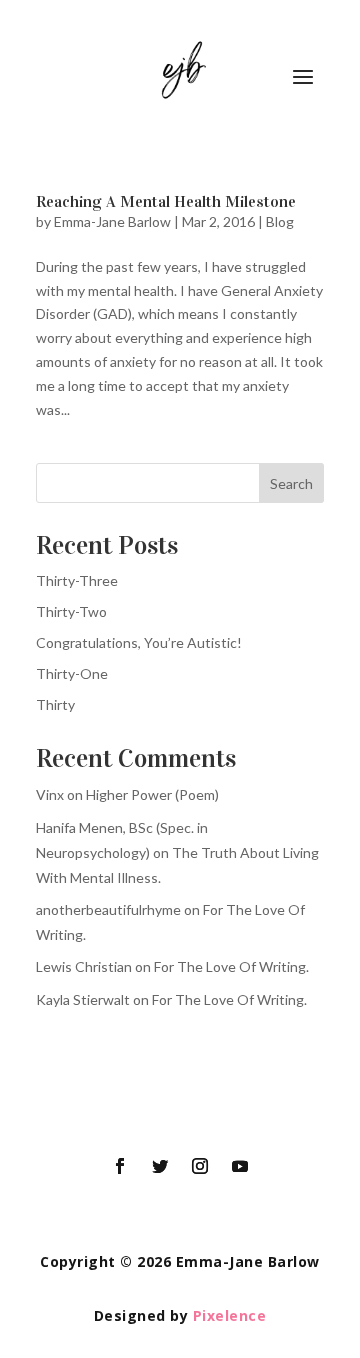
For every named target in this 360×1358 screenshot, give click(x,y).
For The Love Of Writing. (231, 966)
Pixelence (230, 1315)
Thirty (55, 704)
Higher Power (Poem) (152, 794)
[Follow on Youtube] (240, 1166)
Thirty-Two (71, 611)
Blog (280, 221)
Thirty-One (72, 673)
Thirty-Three (77, 580)
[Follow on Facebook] (120, 1166)
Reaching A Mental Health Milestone (166, 201)
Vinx (50, 794)
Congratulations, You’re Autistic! (139, 642)
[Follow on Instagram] (200, 1166)
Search (291, 483)
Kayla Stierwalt (83, 999)
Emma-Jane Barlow (112, 221)
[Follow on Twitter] (160, 1166)
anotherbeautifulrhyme (108, 909)
